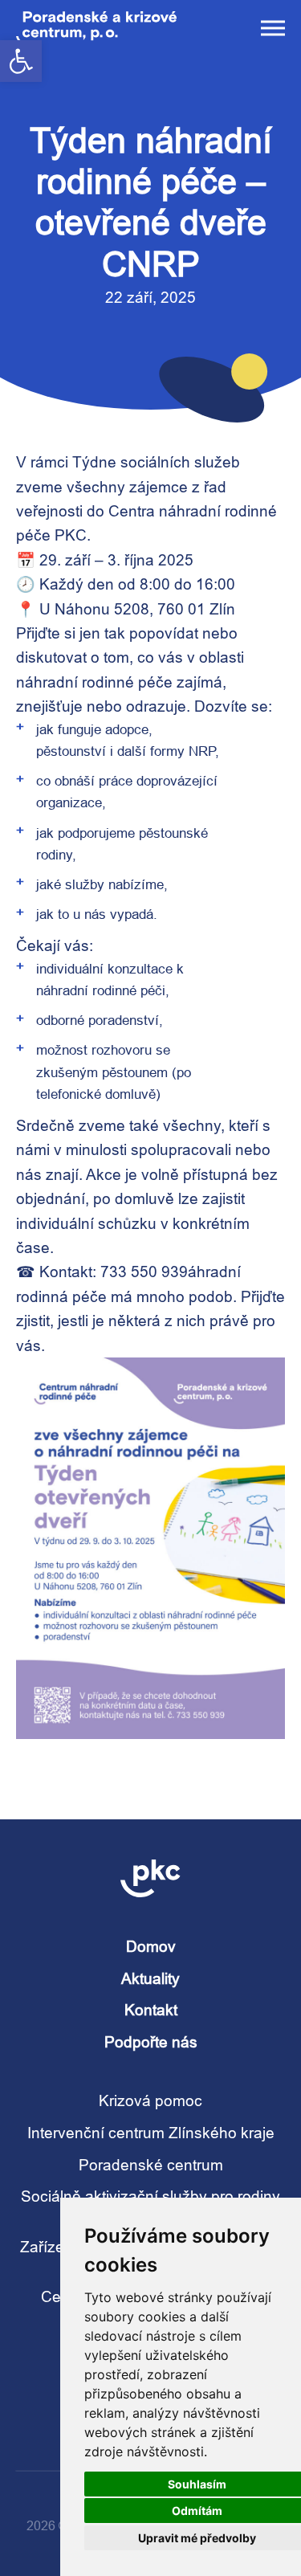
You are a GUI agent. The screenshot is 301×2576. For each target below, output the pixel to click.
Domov (151, 1946)
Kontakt (151, 2010)
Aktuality (150, 1978)
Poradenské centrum (151, 2165)
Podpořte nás (151, 2042)
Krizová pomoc (150, 2100)
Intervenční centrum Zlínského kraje (151, 2133)
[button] (21, 61)
